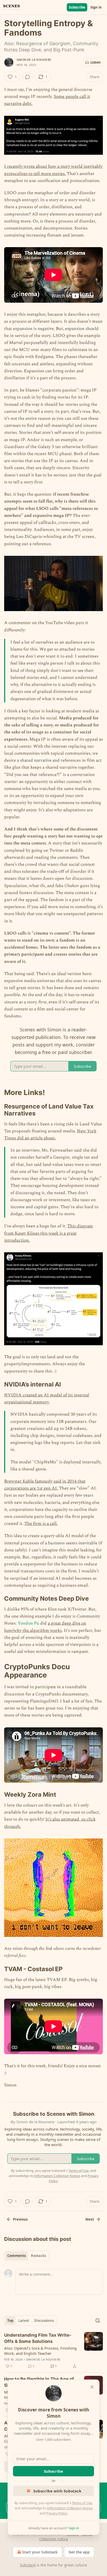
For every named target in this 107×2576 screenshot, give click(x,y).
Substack (28, 2565)
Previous (20, 2219)
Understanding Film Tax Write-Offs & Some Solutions (38, 2338)
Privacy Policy (57, 2513)
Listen (96, 62)
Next (90, 2219)
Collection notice (54, 2539)
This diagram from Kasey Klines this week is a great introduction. (49, 1233)
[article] (53, 2351)
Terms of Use (82, 2503)
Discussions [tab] (44, 2321)
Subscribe (77, 7)
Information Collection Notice (70, 2508)
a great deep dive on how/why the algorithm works (45, 1627)
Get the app (79, 2552)
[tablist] (27, 2256)
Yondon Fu (28, 1623)
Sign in (96, 7)
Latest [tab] (24, 2321)
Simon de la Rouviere (34, 60)
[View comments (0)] (28, 77)
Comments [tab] (16, 2256)
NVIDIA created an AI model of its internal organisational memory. (47, 1399)
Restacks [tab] (38, 2256)
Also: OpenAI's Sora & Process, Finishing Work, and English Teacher (40, 2351)
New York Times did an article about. (50, 1135)
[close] (92, 2387)
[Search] (98, 2321)
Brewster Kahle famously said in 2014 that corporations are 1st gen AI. (45, 1485)
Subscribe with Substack (57, 2491)
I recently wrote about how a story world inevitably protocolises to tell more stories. (53, 170)
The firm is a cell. (41, 1524)
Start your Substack (40, 2552)
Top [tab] (10, 2321)
